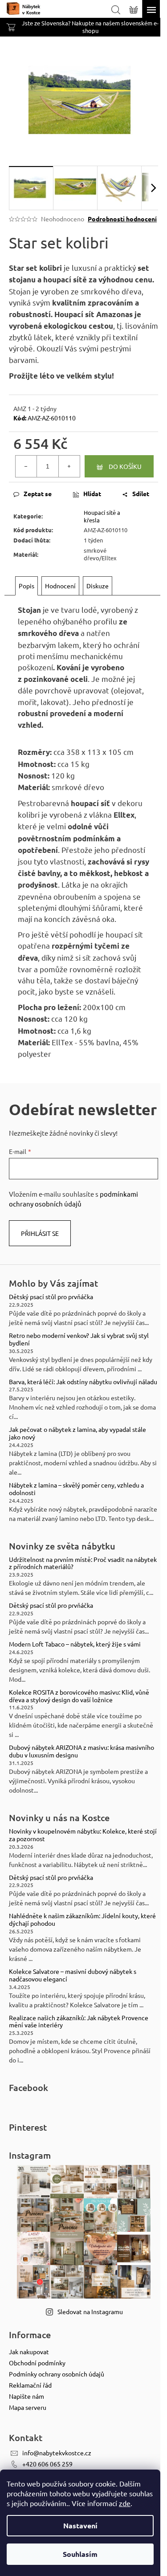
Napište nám (26, 2396)
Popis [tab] (26, 586)
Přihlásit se (40, 1233)
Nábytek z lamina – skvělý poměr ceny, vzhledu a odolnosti (76, 1489)
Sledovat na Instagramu (90, 2311)
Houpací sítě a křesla (102, 516)
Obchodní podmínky (37, 2363)
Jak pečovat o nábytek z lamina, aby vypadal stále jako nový (77, 1433)
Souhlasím (80, 2554)
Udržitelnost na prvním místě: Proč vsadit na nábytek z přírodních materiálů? (83, 1563)
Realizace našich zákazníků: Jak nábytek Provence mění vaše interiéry (79, 2022)
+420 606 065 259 (47, 2464)
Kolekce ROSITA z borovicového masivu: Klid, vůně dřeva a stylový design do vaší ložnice (79, 1696)
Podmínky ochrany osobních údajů (57, 2374)
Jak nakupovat (29, 2352)
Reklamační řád (30, 2385)
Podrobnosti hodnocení (122, 219)
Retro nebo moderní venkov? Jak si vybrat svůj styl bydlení (79, 1339)
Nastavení (80, 2525)
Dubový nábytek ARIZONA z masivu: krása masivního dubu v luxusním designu (81, 1751)
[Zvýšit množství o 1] (69, 466)
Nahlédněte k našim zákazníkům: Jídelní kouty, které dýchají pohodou (82, 1920)
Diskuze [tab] (98, 586)
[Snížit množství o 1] (26, 466)
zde (125, 2503)
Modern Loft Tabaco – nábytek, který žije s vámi (75, 1644)
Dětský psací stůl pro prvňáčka (51, 1297)
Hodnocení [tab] (60, 586)
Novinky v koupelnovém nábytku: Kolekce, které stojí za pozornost (83, 1835)
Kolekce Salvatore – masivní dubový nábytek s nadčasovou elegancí (73, 1975)
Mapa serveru (28, 2407)
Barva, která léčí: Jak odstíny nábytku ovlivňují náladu (83, 1382)
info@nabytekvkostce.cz (57, 2453)
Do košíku (125, 466)
